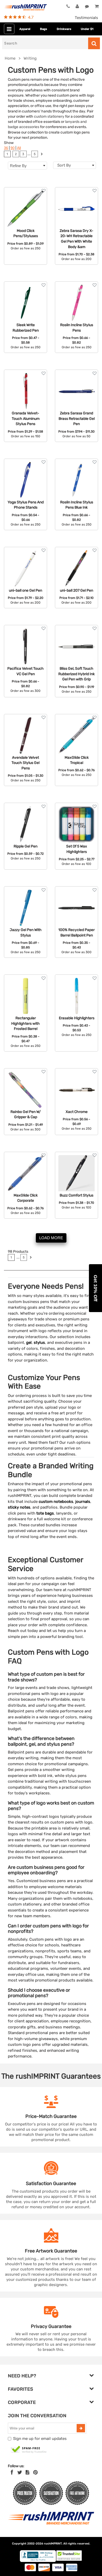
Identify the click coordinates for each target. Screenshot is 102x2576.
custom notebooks (56, 1502)
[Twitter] (20, 2472)
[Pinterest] (35, 2472)
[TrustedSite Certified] (29, 2450)
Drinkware (64, 29)
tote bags (45, 1513)
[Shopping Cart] (96, 7)
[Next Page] (42, 154)
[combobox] (75, 165)
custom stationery (49, 116)
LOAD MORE (51, 1238)
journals (83, 1502)
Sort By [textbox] (64, 165)
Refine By (18, 166)
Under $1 (87, 29)
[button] (95, 1288)
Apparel (25, 29)
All (19, 148)
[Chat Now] (87, 7)
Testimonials (86, 18)
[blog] (27, 2472)
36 (6, 148)
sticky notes (19, 1507)
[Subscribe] (81, 2428)
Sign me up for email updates (40, 2439)
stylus (39, 1343)
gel (29, 1343)
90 (13, 148)
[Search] (94, 43)
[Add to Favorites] (44, 191)
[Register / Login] (77, 7)
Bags (44, 29)
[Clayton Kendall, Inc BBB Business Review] (38, 2561)
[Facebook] (12, 2472)
